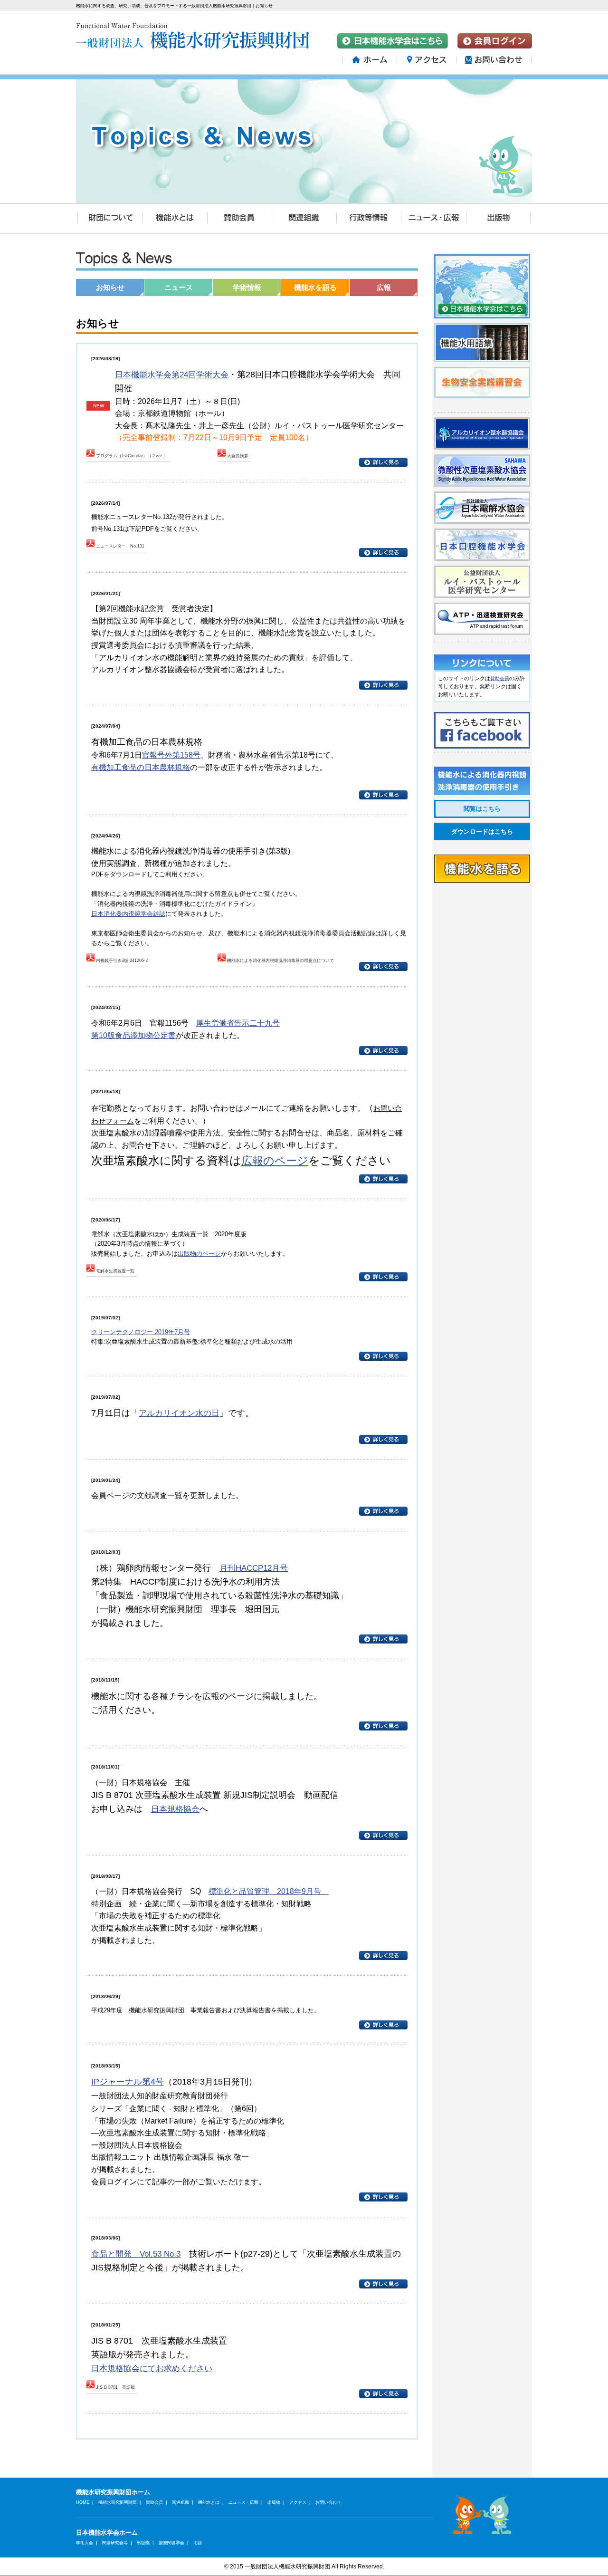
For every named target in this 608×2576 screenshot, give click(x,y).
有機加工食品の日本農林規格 (141, 767)
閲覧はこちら (482, 809)
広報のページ (275, 1161)
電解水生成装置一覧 (115, 1271)
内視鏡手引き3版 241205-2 (122, 961)
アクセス (298, 2502)
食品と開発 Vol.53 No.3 (136, 2254)
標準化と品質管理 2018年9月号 (269, 1891)
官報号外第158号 (171, 755)
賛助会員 (500, 678)
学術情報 (247, 287)
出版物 (274, 2502)
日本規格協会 (175, 1809)
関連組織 (180, 2502)
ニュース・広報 (243, 2502)
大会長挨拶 (238, 456)
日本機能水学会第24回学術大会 (172, 375)
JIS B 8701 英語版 (115, 2387)
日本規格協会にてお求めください (152, 2368)
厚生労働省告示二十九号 (238, 1023)
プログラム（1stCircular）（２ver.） (132, 456)
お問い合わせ (328, 2502)
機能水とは (209, 2502)
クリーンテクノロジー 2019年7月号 (141, 1332)
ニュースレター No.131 (120, 546)
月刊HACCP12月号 (254, 1568)
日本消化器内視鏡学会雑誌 (128, 914)
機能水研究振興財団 (118, 2502)
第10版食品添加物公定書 (133, 1035)
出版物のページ (199, 1254)
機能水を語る (315, 287)
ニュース (179, 287)
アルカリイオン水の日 (179, 1413)
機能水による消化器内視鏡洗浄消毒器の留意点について (280, 961)
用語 (198, 2542)
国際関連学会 (171, 2542)
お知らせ (110, 287)
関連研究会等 (115, 2542)
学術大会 (85, 2542)
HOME (83, 2502)
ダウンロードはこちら (482, 831)
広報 (384, 287)
